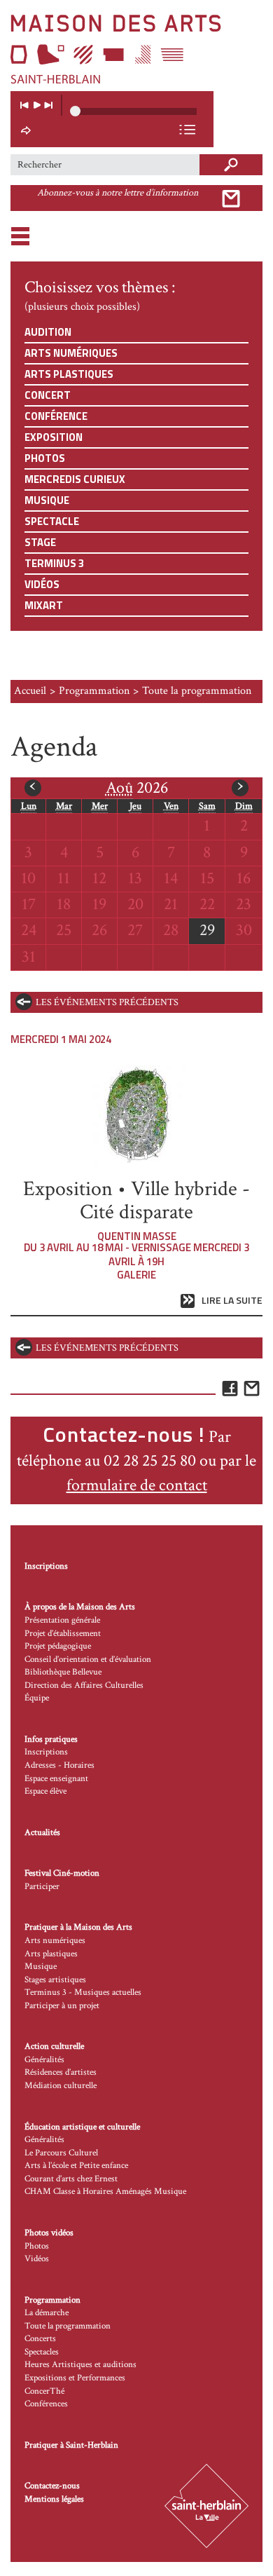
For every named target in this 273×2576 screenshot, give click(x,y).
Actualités (42, 1833)
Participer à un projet (62, 2006)
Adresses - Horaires (59, 1765)
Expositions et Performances (75, 2378)
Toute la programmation (68, 2326)
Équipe (37, 1698)
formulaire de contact (137, 1485)
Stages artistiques (55, 1980)
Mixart (44, 605)
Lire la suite (232, 1301)
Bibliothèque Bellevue (63, 1672)
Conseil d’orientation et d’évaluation (88, 1660)
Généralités (44, 2060)
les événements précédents (107, 1002)
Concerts (40, 2339)
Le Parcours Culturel (61, 2153)
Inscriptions (46, 1566)
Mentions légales (54, 2499)
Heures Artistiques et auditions (80, 2365)
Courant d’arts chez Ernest (71, 2179)
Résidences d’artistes (61, 2072)
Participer (42, 1887)
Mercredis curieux (75, 479)
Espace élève (45, 1791)
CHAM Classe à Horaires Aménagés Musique (105, 2192)
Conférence (56, 416)
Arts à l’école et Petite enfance (76, 2166)
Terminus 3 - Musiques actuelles (83, 1992)
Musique (47, 500)
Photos (45, 458)
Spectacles (42, 2352)
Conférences (46, 2404)
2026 (137, 788)
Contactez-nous (52, 2486)
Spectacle (52, 521)
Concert (48, 395)
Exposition (54, 437)
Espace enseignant (56, 1779)
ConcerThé (44, 2391)
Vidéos (42, 584)
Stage (40, 542)
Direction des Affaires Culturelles (84, 1685)
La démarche (47, 2313)
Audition (48, 332)
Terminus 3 (54, 563)
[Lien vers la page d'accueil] (136, 49)
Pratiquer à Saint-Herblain (71, 2445)
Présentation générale (62, 1620)
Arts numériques (71, 353)
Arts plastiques (69, 374)
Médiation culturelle (61, 2086)
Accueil (30, 691)
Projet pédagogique (58, 1646)
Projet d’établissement (63, 1634)
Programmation (94, 691)
